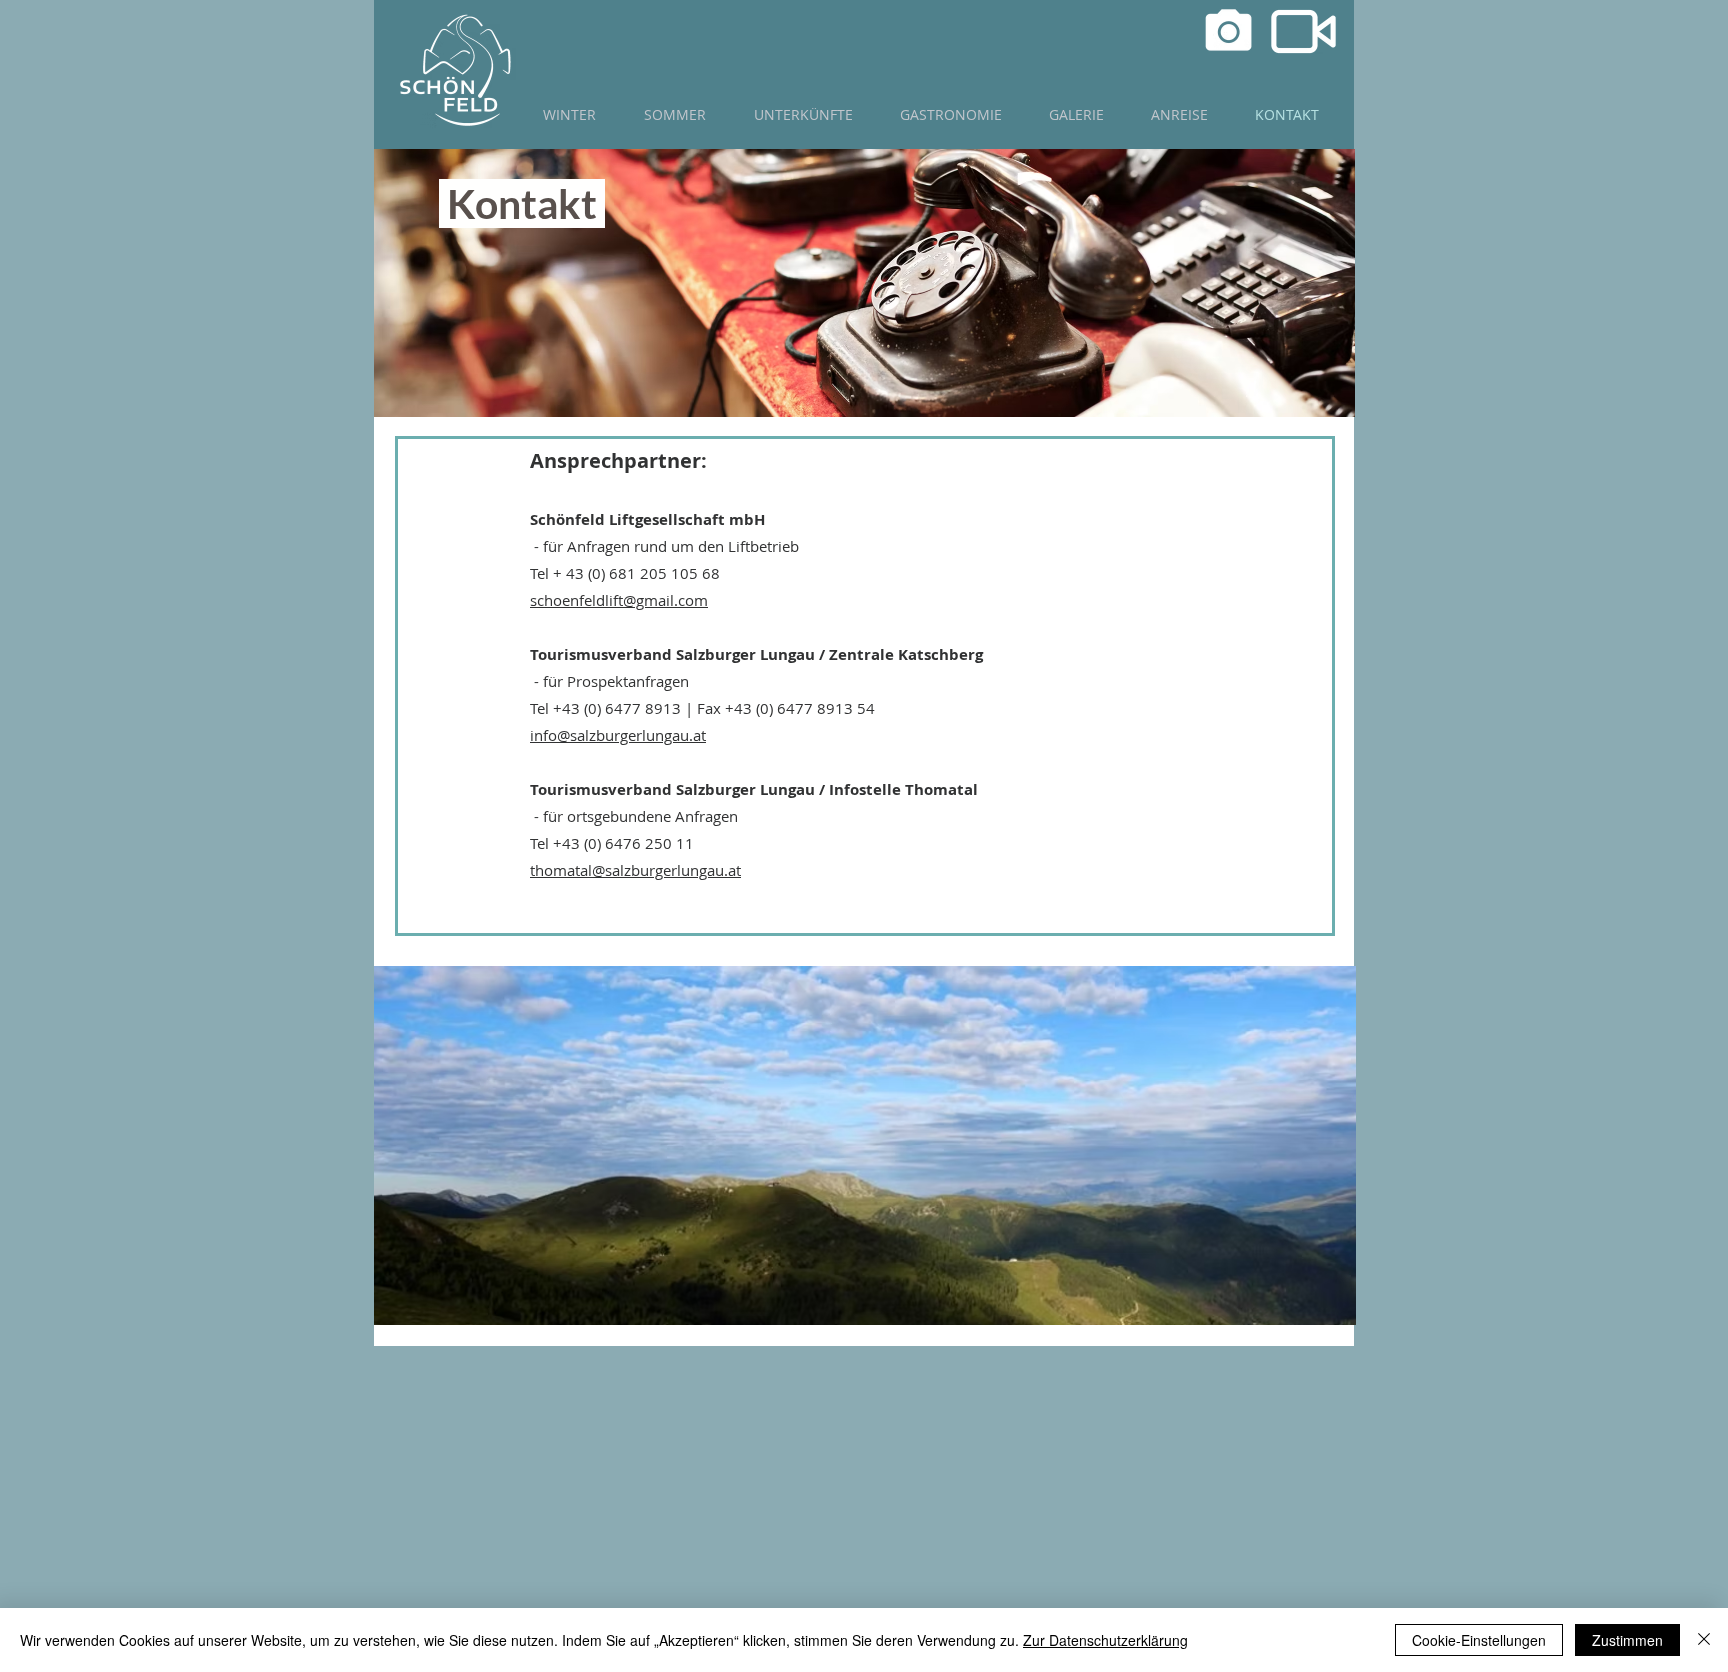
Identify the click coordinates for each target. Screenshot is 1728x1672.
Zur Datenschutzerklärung (1105, 1640)
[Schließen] (1704, 1640)
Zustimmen (1627, 1640)
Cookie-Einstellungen (1479, 1640)
